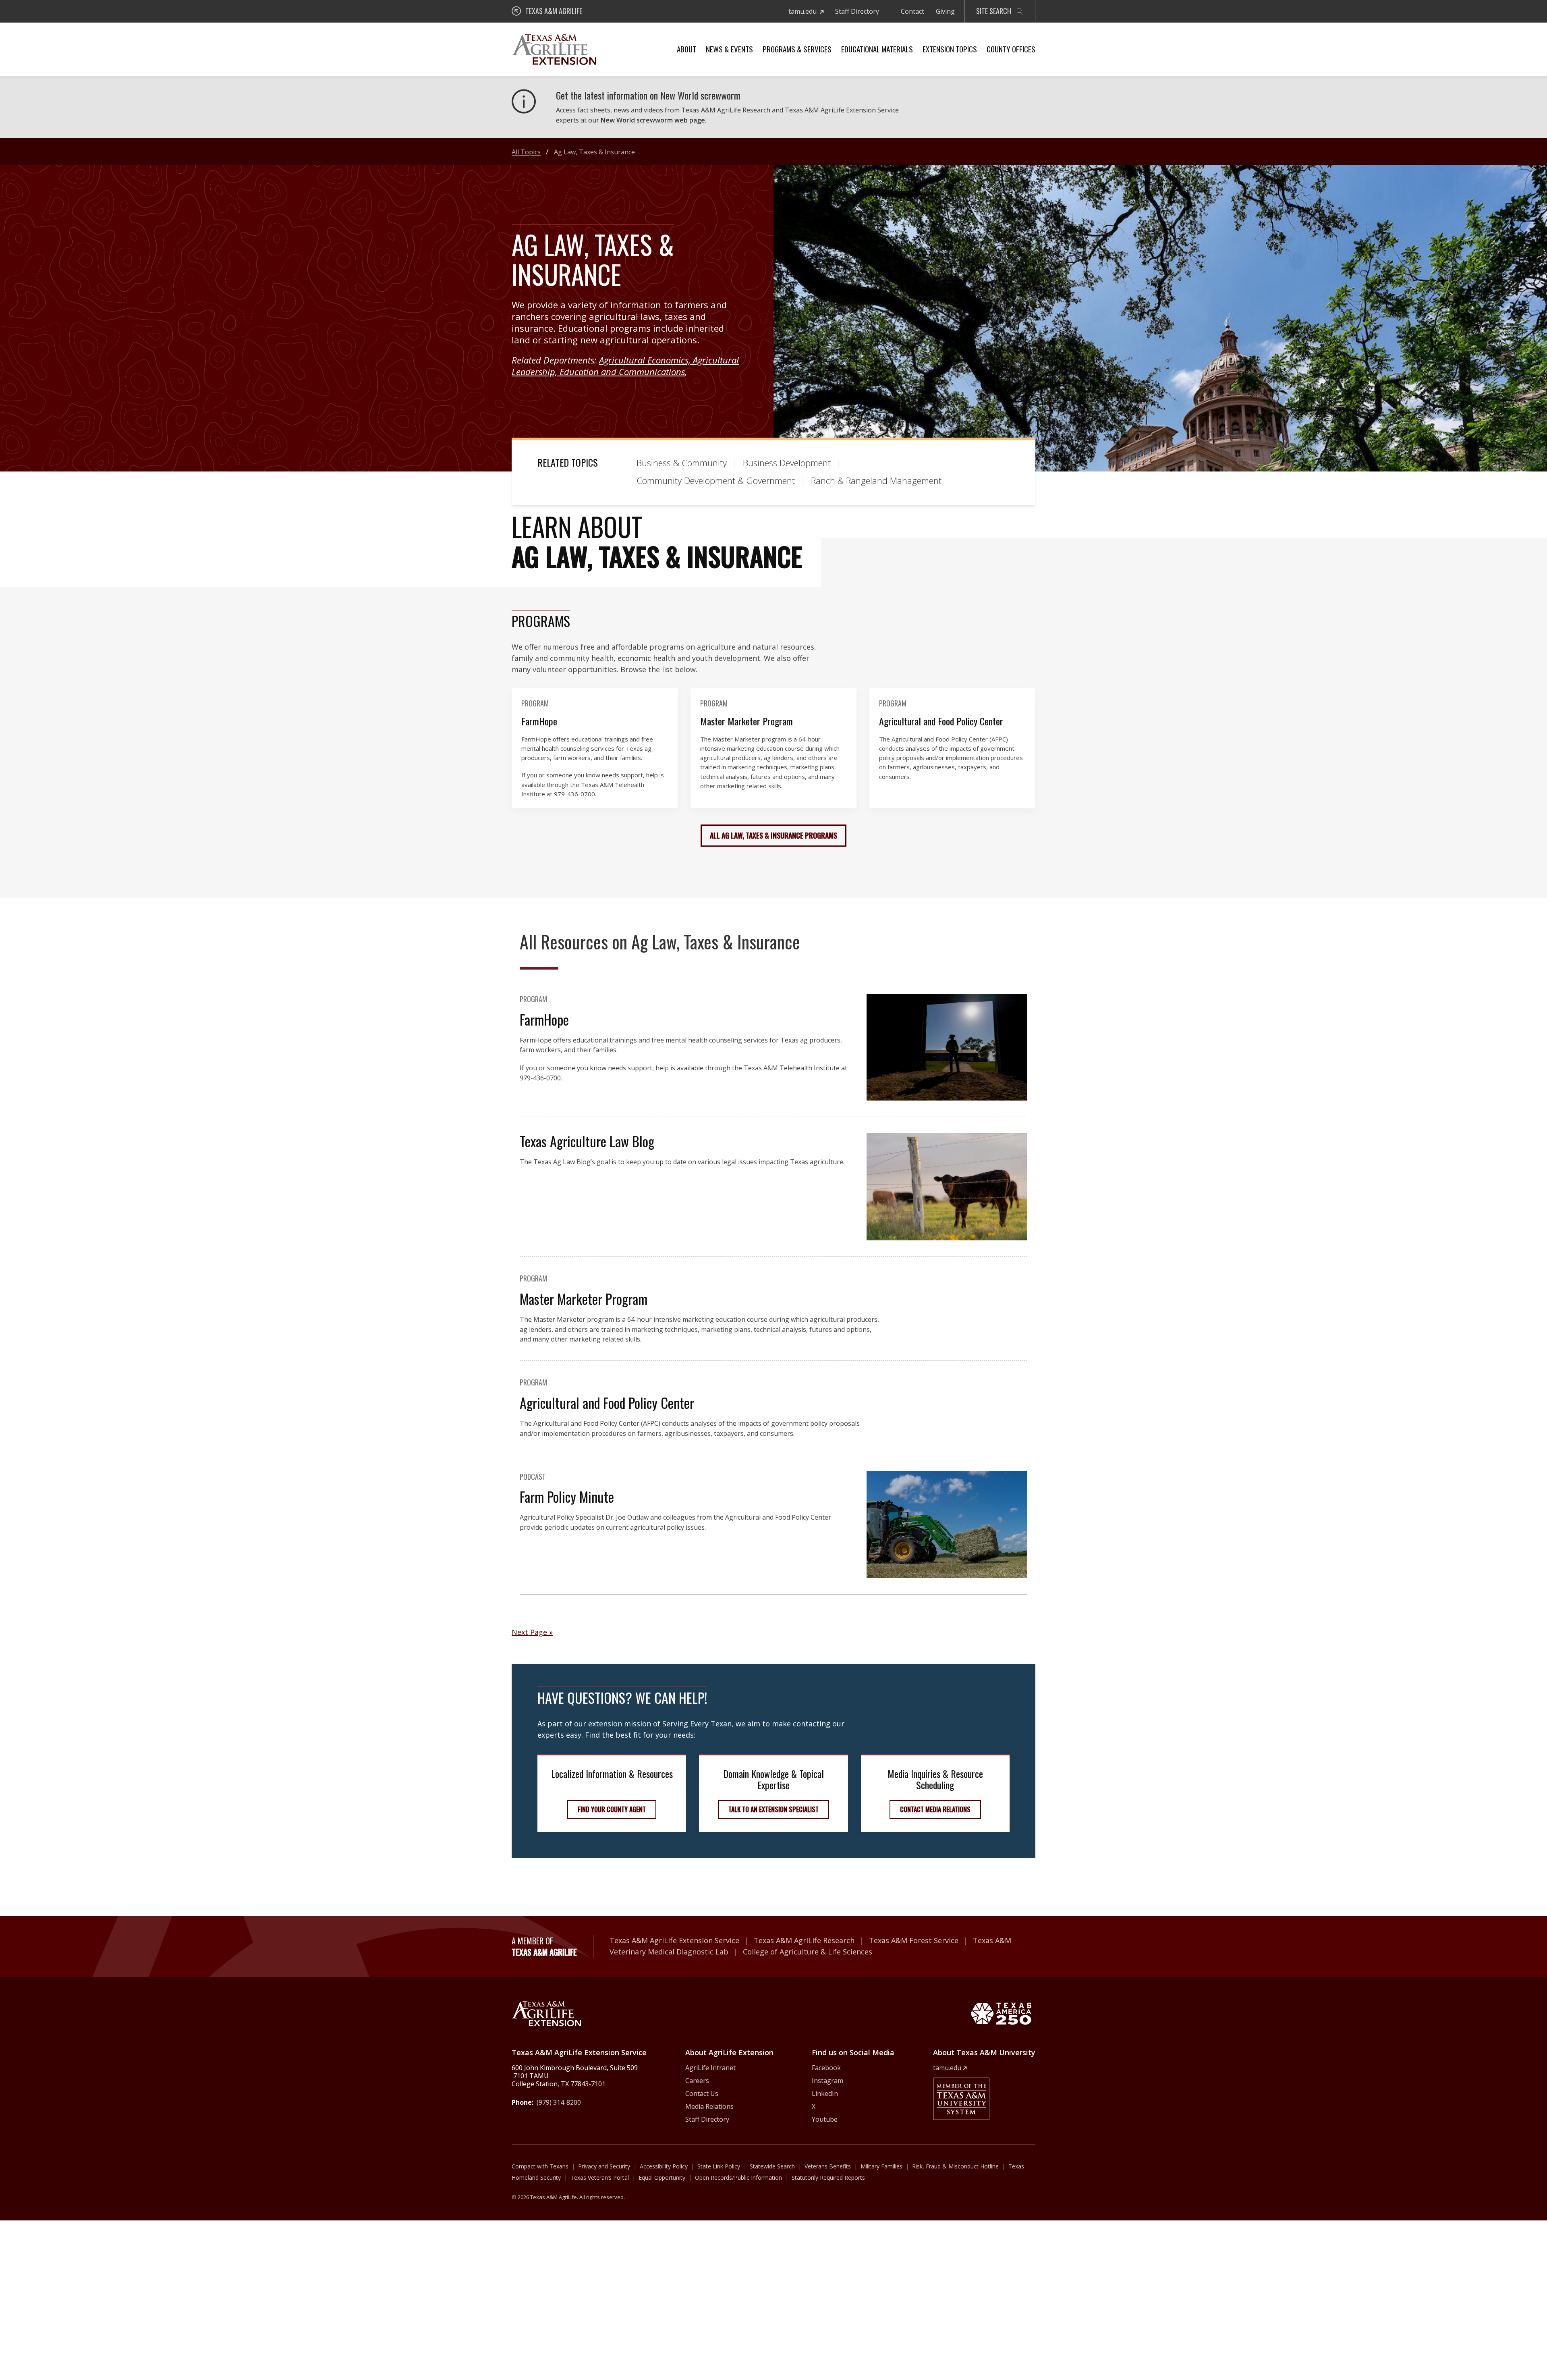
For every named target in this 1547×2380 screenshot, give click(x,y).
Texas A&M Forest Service (914, 1940)
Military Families (881, 2166)
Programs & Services (797, 49)
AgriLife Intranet (710, 2068)
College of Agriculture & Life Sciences (808, 1952)
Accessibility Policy (664, 2166)
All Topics (526, 152)
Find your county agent (612, 1809)
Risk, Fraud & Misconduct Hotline (955, 2166)
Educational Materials (877, 49)
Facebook (826, 2068)
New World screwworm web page (653, 120)
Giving (945, 11)
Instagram (827, 2081)
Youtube (825, 2119)
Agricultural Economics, (646, 360)
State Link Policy (719, 2166)
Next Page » (532, 1632)
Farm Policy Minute (567, 1496)
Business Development (787, 463)
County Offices (1011, 49)
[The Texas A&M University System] (961, 2099)
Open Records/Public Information (738, 2178)
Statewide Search (772, 2166)
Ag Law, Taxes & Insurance (594, 152)
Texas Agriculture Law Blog (587, 1141)
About (686, 49)
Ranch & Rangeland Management (876, 480)
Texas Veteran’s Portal (600, 2178)
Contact (912, 11)
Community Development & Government (716, 480)
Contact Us (702, 2093)
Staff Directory (857, 11)
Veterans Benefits (828, 2166)
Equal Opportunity (662, 2178)
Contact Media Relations (935, 1809)
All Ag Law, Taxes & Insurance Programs (773, 835)
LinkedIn (825, 2093)
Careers (697, 2081)
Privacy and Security (604, 2166)
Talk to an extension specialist (773, 1809)
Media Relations (709, 2106)
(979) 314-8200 (559, 2102)
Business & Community (682, 463)
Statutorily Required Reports (828, 2178)
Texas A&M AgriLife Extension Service (674, 1940)
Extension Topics (950, 49)
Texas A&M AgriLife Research (804, 1940)
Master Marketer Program (747, 721)
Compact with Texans (540, 2166)
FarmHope (539, 721)
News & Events (729, 49)
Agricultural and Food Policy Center (941, 721)
